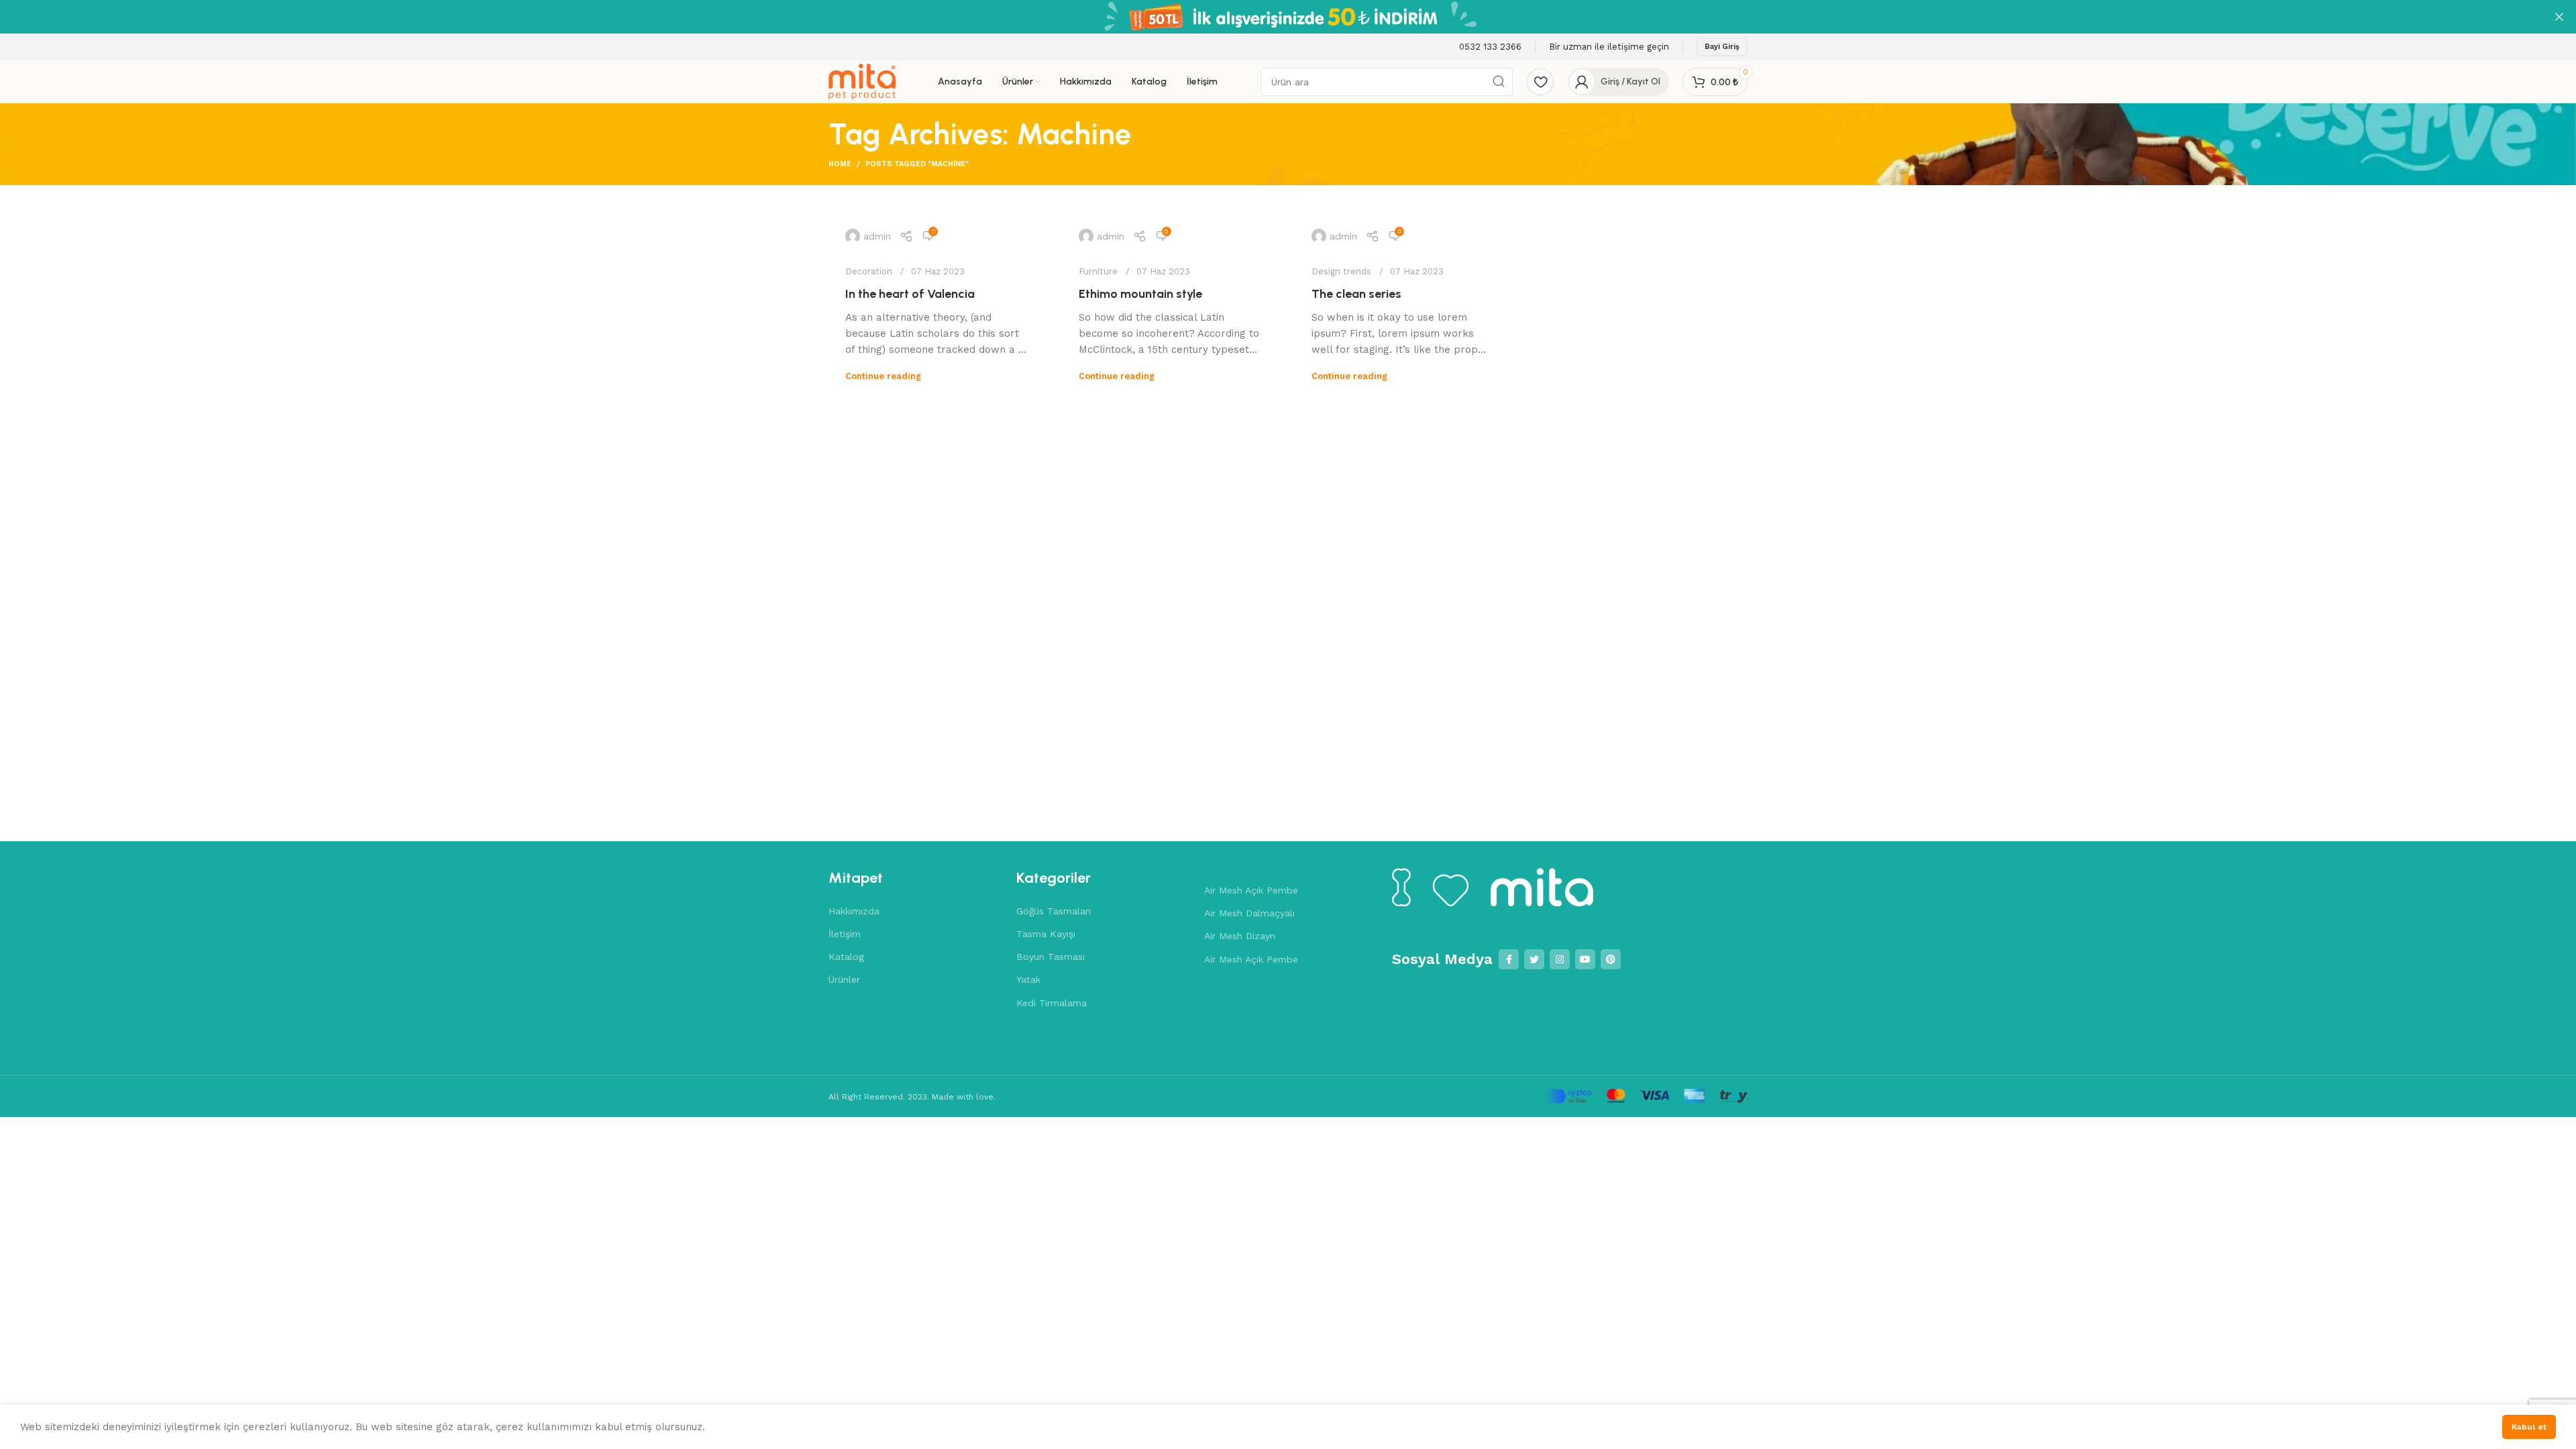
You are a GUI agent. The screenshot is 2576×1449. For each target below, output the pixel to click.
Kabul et (2529, 1427)
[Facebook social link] (1509, 959)
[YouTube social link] (1585, 959)
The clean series (1356, 294)
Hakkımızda (854, 911)
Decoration (869, 271)
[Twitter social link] (1534, 959)
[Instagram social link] (1560, 959)
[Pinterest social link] (1611, 959)
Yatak (1028, 979)
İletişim (845, 934)
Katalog (846, 957)
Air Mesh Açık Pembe (1251, 890)
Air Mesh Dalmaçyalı (1249, 913)
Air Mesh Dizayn (1240, 936)
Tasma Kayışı (1046, 934)
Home (840, 164)
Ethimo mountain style (1140, 294)
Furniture (1098, 271)
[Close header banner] (2559, 17)
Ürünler (844, 979)
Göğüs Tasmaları (1054, 911)
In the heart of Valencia (910, 294)
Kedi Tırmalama (1052, 1003)
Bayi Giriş (1722, 47)
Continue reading (883, 376)
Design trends (1341, 271)
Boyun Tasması (1051, 957)
